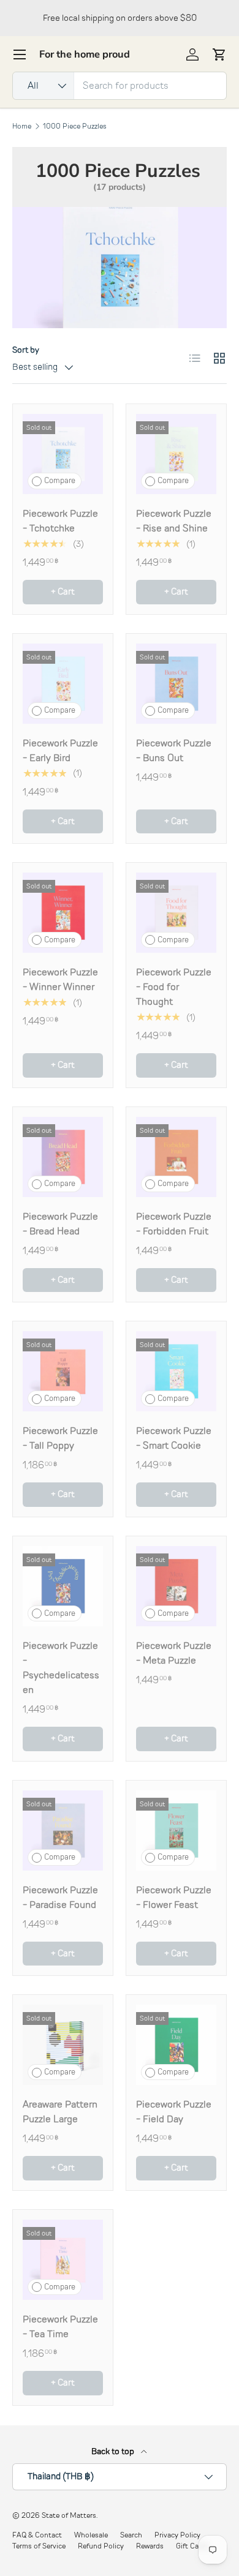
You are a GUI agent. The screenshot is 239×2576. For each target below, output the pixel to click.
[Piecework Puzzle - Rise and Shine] (176, 454)
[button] (219, 54)
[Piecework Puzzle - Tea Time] (63, 2260)
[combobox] (120, 86)
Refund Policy (101, 2546)
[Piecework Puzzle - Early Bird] (63, 684)
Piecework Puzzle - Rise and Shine (174, 521)
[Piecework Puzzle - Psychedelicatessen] (63, 1586)
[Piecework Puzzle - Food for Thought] (176, 913)
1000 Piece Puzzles (75, 126)
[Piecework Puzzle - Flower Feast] (176, 1831)
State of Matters (69, 2515)
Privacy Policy (177, 2535)
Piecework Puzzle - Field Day (174, 2112)
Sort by (26, 350)
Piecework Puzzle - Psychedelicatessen (61, 1668)
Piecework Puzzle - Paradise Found (60, 1898)
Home (22, 126)
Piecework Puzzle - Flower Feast (174, 1898)
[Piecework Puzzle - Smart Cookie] (176, 1371)
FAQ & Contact (37, 2535)
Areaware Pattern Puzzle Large (60, 2112)
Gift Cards (192, 2546)
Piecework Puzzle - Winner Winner (60, 980)
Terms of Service (39, 2546)
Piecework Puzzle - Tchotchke (60, 521)
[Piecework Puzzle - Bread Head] (63, 1157)
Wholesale (91, 2535)
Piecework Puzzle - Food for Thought (174, 987)
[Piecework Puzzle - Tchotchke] (63, 454)
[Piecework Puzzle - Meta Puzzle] (176, 1586)
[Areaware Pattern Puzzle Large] (63, 2045)
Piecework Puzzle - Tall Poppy (60, 1438)
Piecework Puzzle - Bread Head (60, 1224)
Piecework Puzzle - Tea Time (60, 2327)
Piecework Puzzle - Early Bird (60, 751)
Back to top (114, 2451)
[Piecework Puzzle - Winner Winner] (63, 913)
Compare (60, 481)
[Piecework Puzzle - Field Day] (176, 2045)
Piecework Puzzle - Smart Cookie (174, 1438)
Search (131, 2535)
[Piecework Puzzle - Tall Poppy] (63, 1371)
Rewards (150, 2546)
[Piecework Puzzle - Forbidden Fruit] (176, 1157)
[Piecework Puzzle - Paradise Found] (63, 1831)
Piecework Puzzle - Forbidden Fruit (174, 1224)
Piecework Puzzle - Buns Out (174, 751)
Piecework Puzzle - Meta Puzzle (174, 1653)
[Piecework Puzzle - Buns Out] (176, 684)
